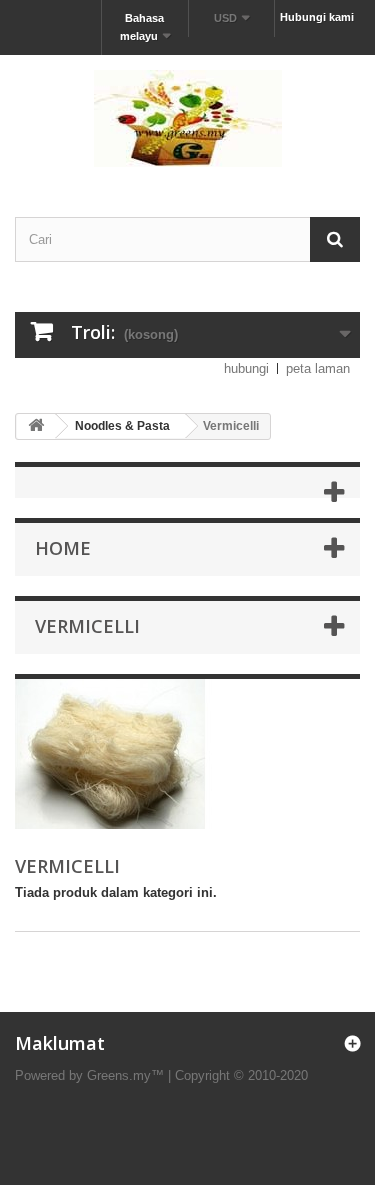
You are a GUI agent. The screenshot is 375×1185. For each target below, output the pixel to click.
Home (63, 548)
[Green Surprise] (187, 118)
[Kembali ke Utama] (36, 426)
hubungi (246, 368)
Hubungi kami (317, 17)
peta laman (318, 368)
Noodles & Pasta (122, 426)
